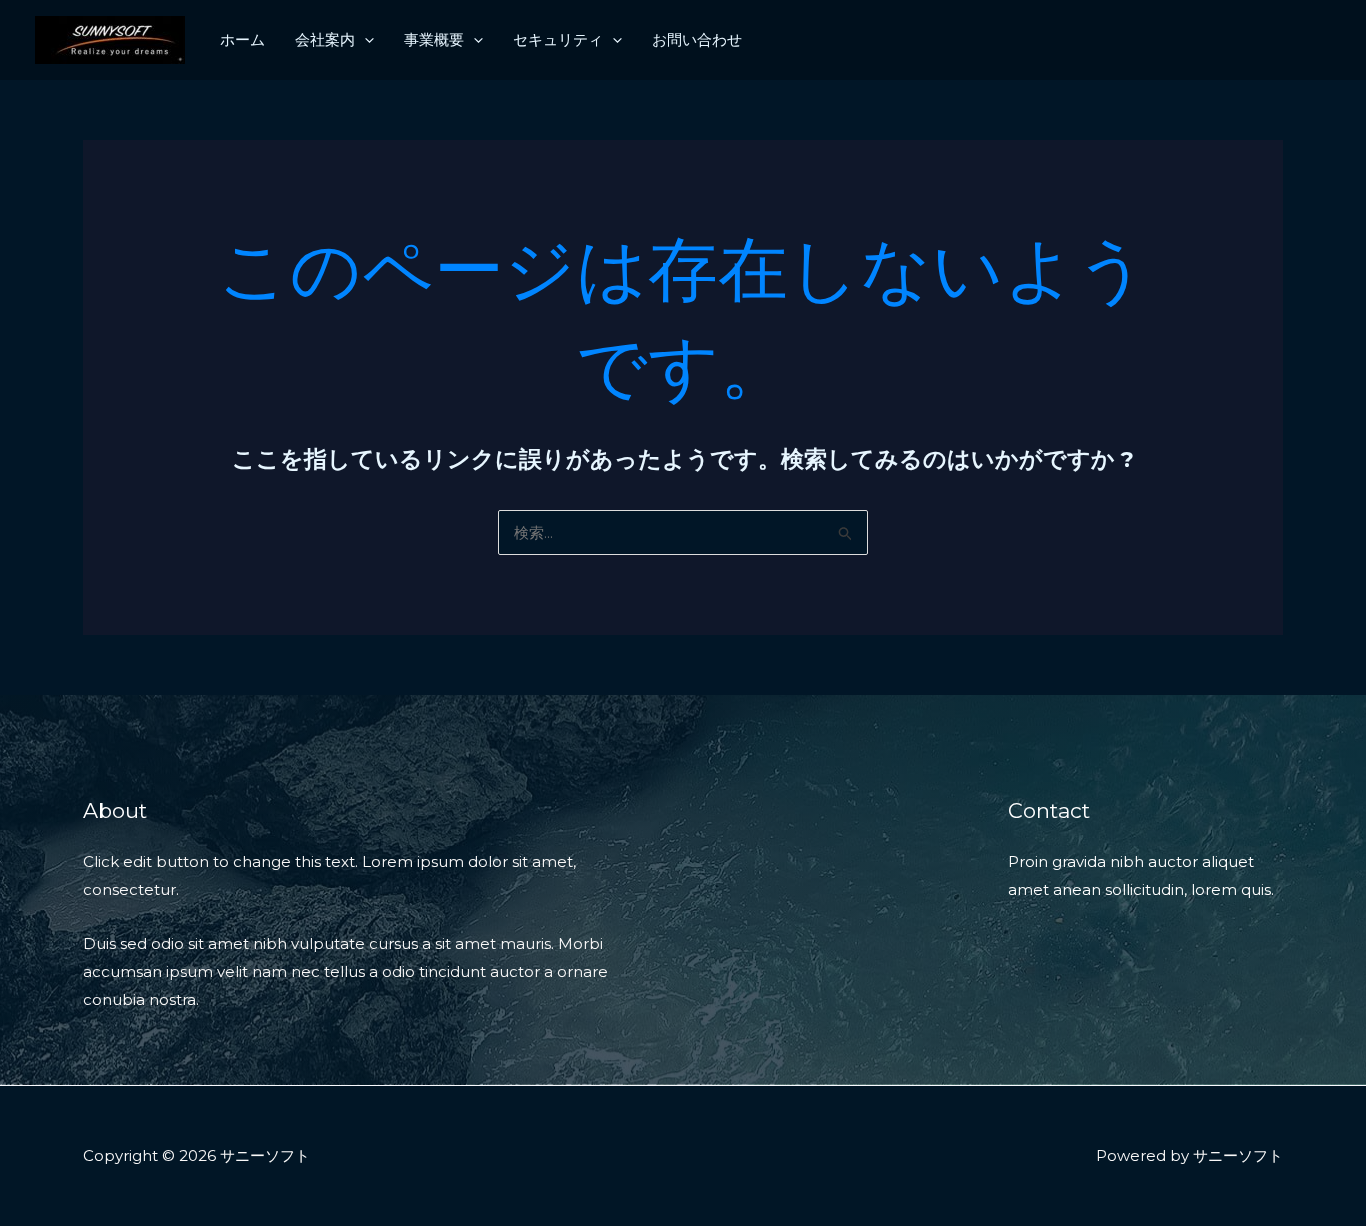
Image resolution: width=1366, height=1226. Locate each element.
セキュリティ (558, 39)
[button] (364, 40)
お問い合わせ (697, 39)
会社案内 (325, 39)
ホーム (242, 39)
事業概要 (434, 39)
